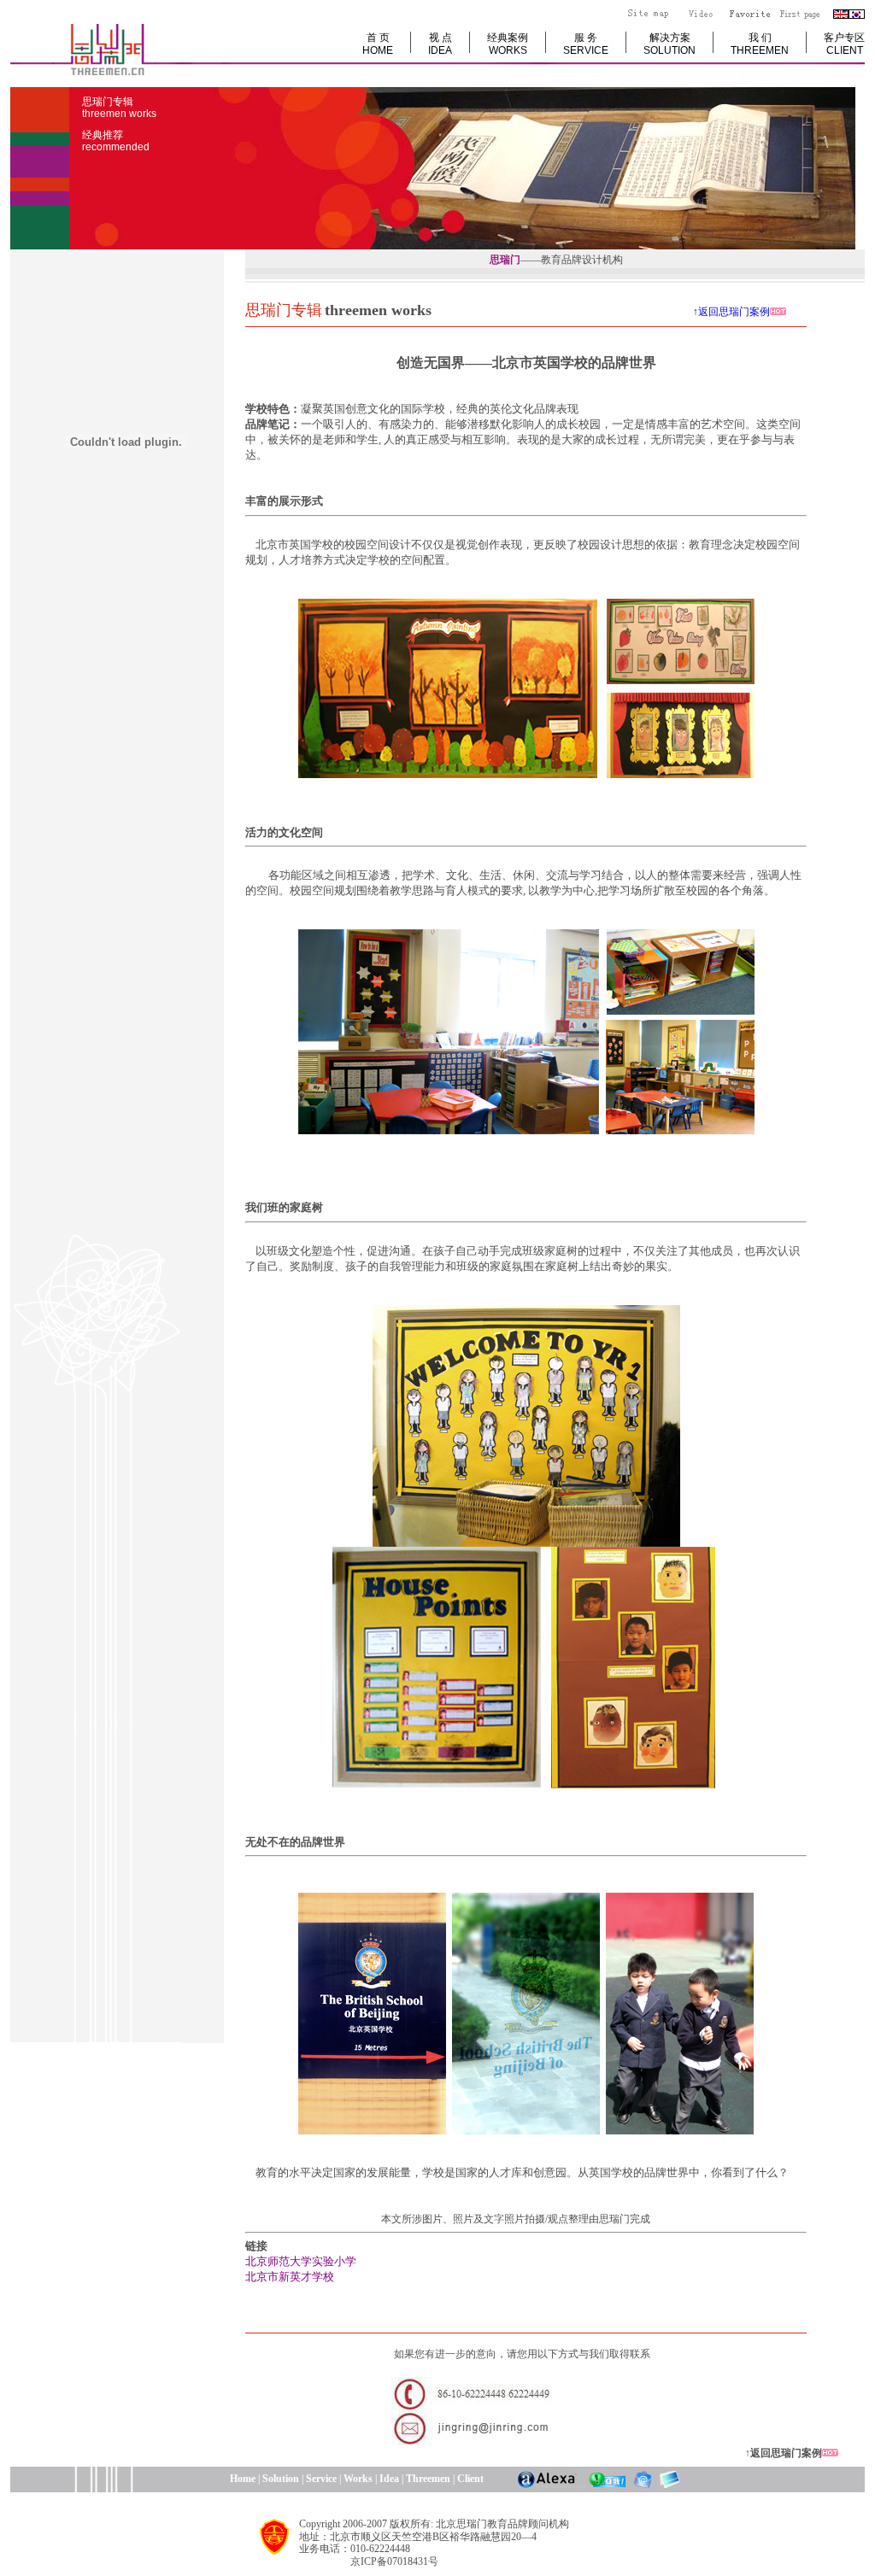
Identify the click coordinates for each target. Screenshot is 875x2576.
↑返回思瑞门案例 (602, 312)
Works (358, 2479)
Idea (389, 2479)
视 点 (440, 44)
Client (470, 2479)
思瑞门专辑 (119, 108)
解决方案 (669, 44)
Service (321, 2479)
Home (176, 2479)
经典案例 (508, 44)
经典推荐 (116, 141)
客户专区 (844, 44)
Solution (281, 2479)
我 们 (760, 44)
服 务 (586, 44)
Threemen (428, 2479)
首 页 (378, 44)
